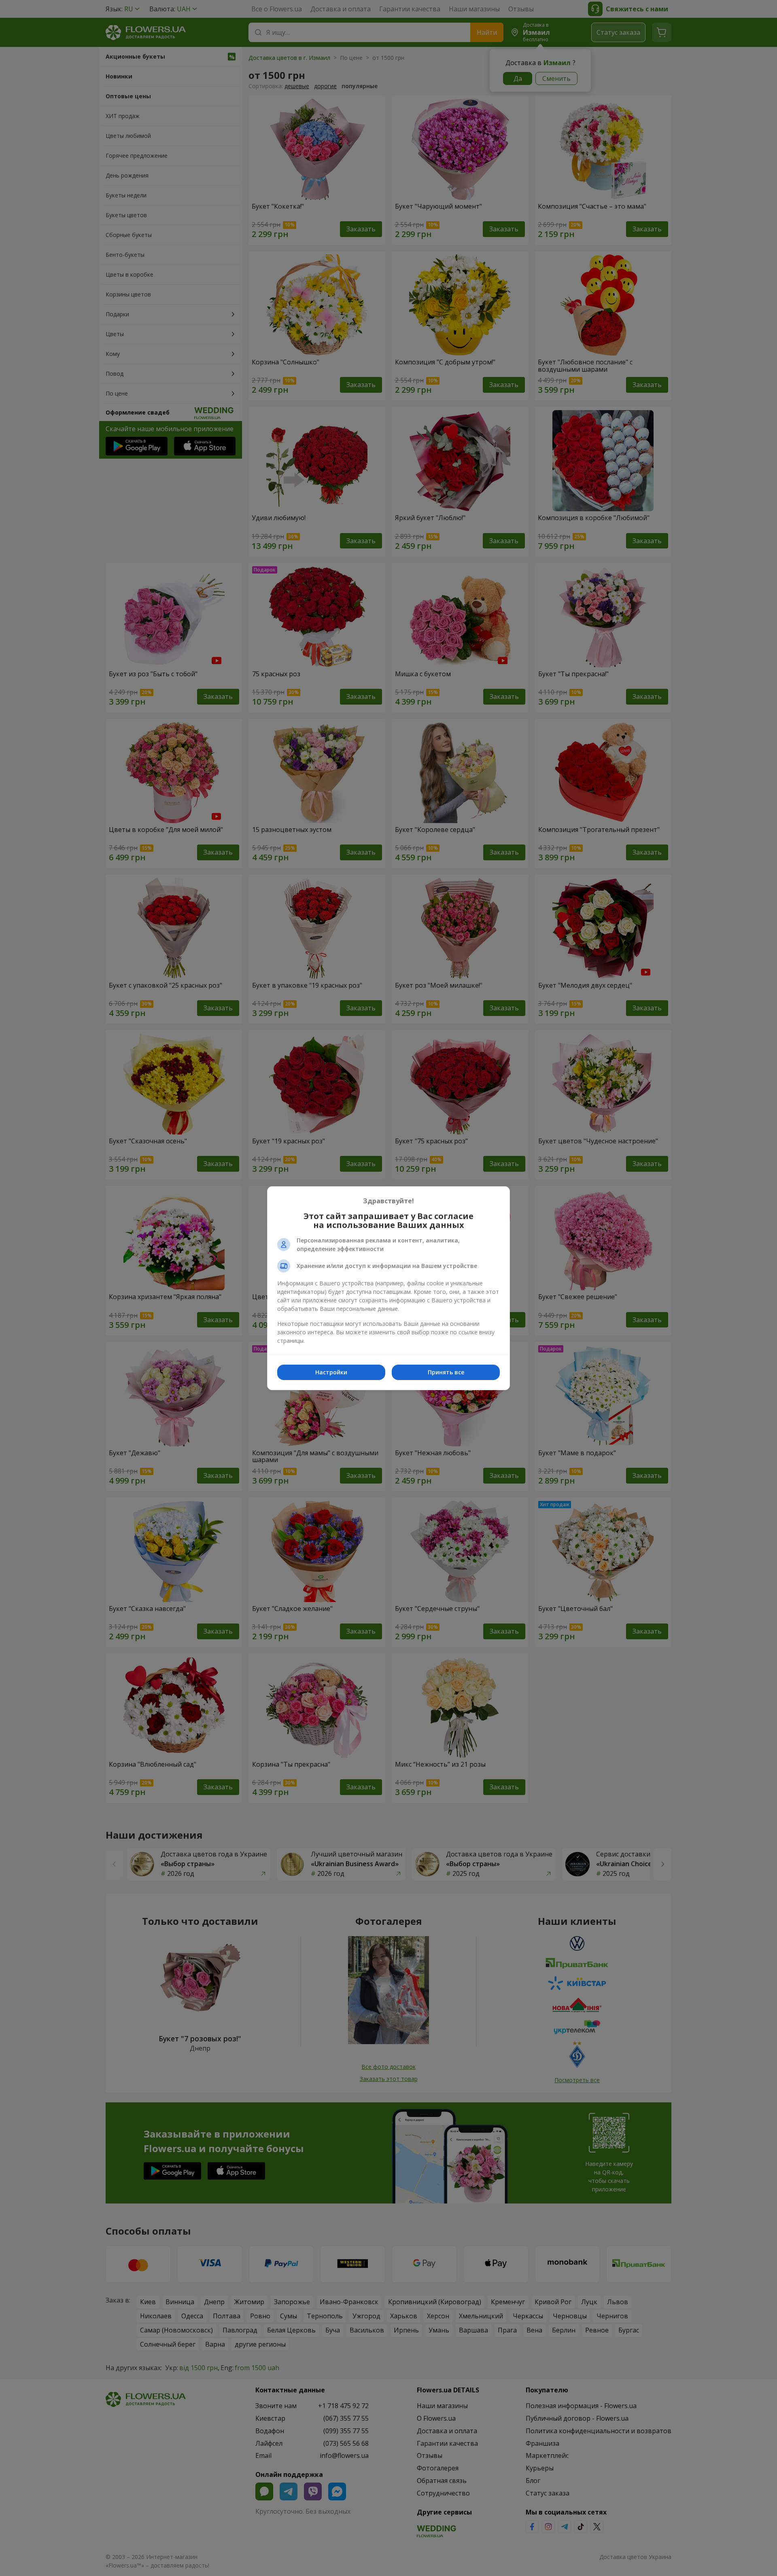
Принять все (446, 1372)
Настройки (331, 1372)
